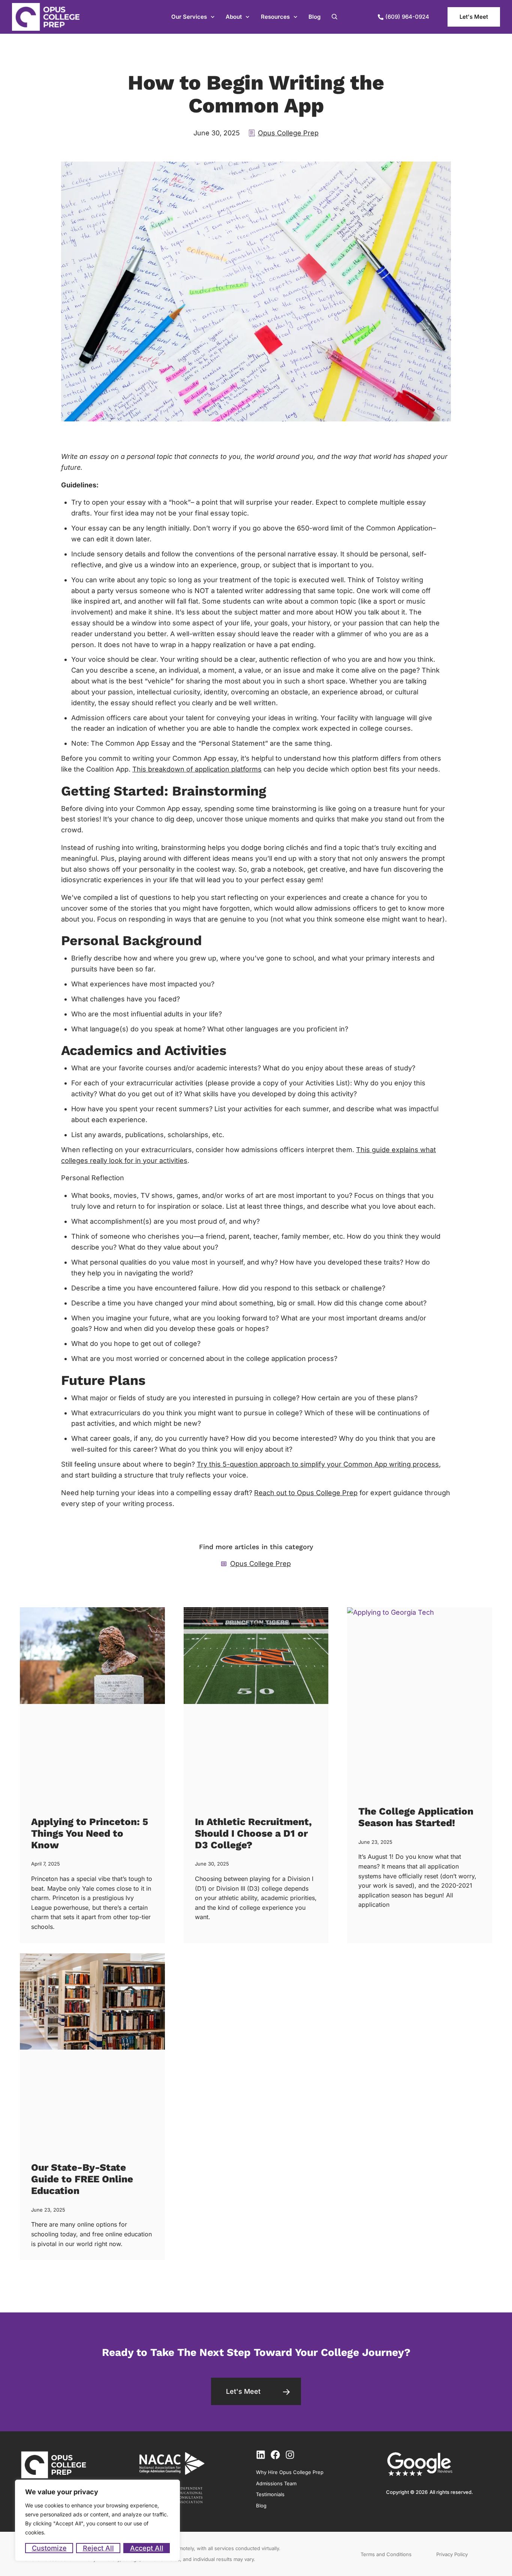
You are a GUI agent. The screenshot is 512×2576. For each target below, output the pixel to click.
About (234, 17)
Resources (275, 17)
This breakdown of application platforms (197, 769)
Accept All (147, 2548)
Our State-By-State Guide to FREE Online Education (82, 2179)
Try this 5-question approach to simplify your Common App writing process (318, 1464)
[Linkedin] (261, 2455)
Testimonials (270, 2494)
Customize (49, 2548)
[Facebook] (275, 2455)
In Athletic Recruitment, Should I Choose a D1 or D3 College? (253, 1833)
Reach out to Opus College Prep (306, 1493)
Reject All (98, 2548)
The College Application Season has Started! (416, 1817)
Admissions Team (276, 2483)
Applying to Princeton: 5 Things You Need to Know (90, 1833)
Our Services (189, 17)
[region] (97, 2520)
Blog (314, 17)
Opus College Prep (288, 133)
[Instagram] (290, 2455)
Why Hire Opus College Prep (290, 2472)
